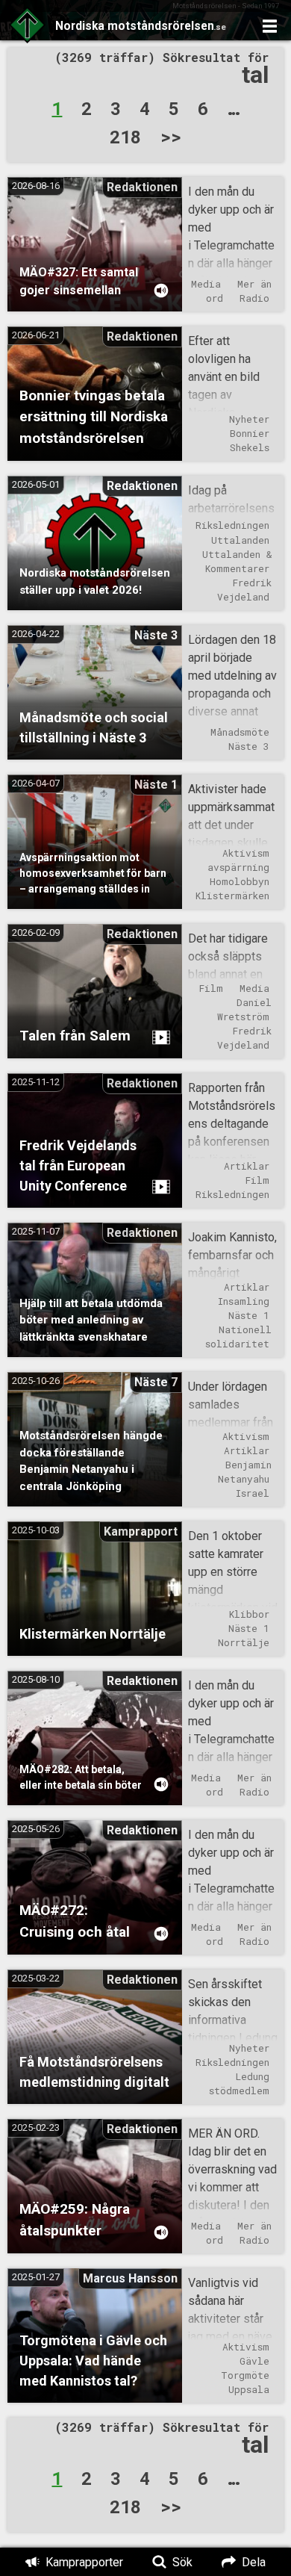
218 (125, 136)
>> (171, 136)
